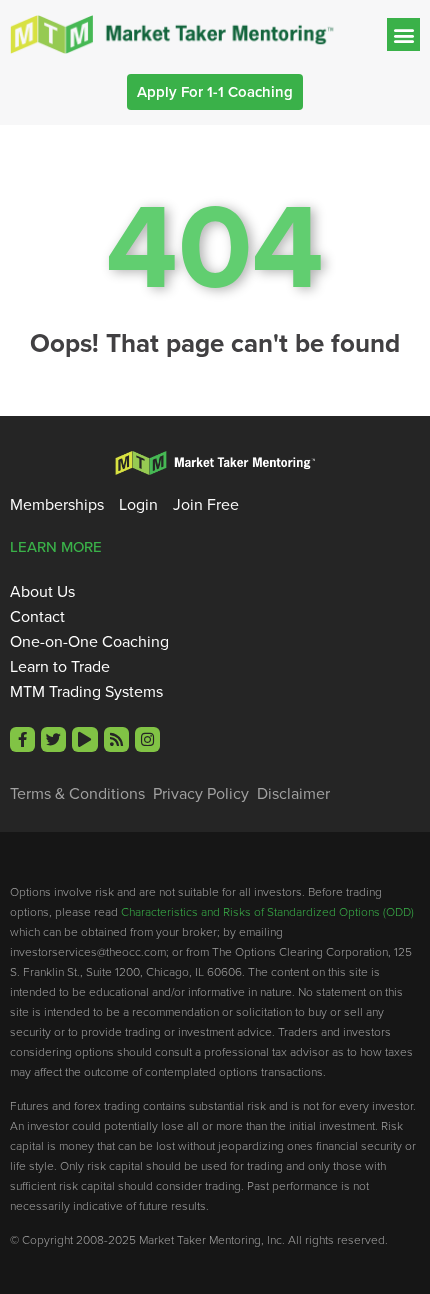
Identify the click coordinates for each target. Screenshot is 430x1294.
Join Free (206, 505)
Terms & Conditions (77, 794)
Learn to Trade (60, 667)
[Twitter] (53, 739)
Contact (37, 617)
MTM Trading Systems (86, 692)
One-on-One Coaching (89, 642)
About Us (42, 592)
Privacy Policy (201, 794)
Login (138, 505)
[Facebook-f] (22, 739)
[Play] (84, 739)
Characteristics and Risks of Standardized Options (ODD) (267, 911)
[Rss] (116, 739)
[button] (403, 34)
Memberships (57, 505)
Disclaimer (293, 794)
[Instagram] (147, 739)
